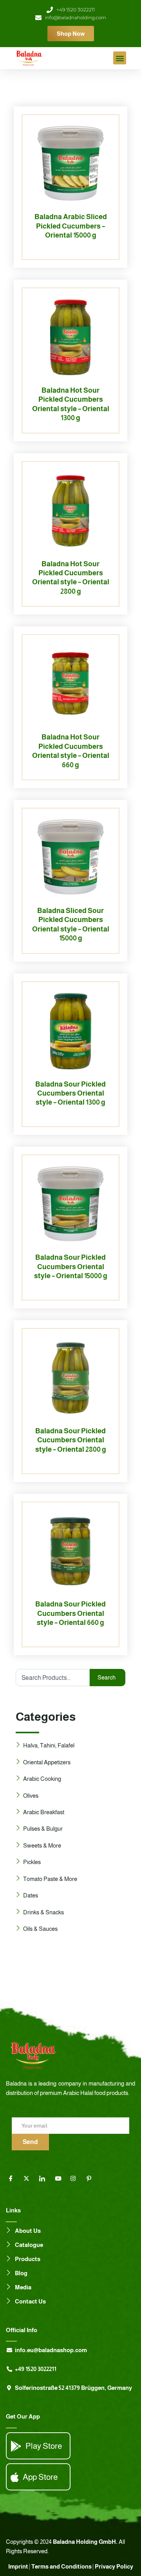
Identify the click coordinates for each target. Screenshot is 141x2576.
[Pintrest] (92, 2179)
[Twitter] (29, 2179)
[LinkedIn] (45, 2179)
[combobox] (53, 1678)
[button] (120, 58)
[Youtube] (61, 2179)
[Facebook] (14, 2179)
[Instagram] (76, 2179)
